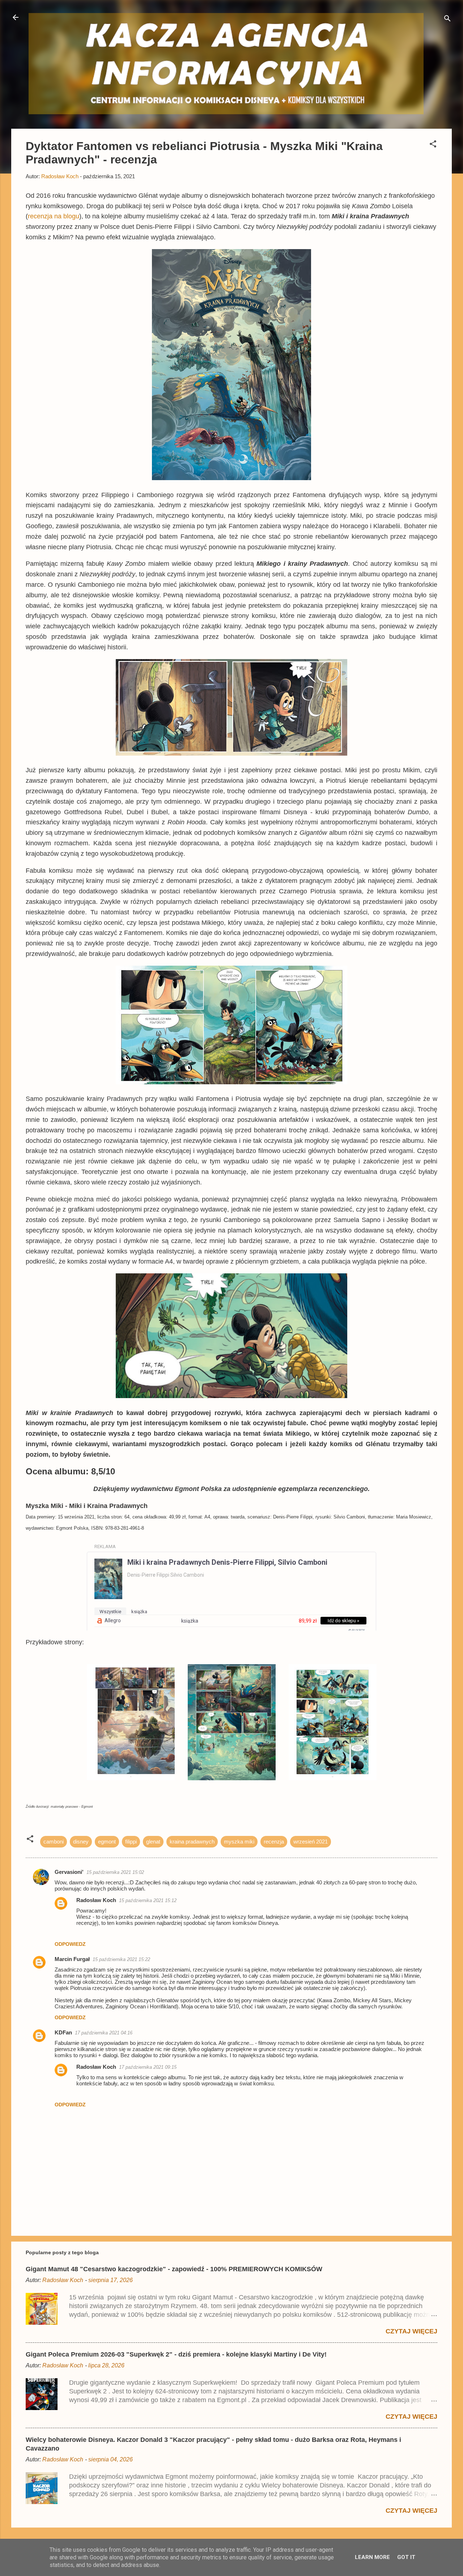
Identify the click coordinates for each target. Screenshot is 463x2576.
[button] (433, 145)
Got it (406, 2557)
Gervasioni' (69, 1872)
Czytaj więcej (411, 2331)
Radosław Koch (96, 1900)
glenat (153, 1842)
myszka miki (239, 1842)
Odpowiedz (70, 1944)
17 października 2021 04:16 (104, 2033)
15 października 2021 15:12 (148, 1900)
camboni (54, 1842)
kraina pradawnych (192, 1842)
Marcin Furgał (72, 1959)
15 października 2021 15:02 (115, 1872)
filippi (131, 1842)
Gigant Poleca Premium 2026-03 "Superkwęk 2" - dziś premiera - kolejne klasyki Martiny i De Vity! (176, 2354)
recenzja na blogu (54, 216)
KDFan (63, 2032)
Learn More (372, 2557)
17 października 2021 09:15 (148, 2067)
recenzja (274, 1842)
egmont (107, 1842)
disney (81, 1842)
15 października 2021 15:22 (121, 1959)
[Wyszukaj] (447, 20)
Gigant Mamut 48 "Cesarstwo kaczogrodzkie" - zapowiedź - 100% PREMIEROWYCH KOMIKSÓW (174, 2269)
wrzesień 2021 (311, 1842)
